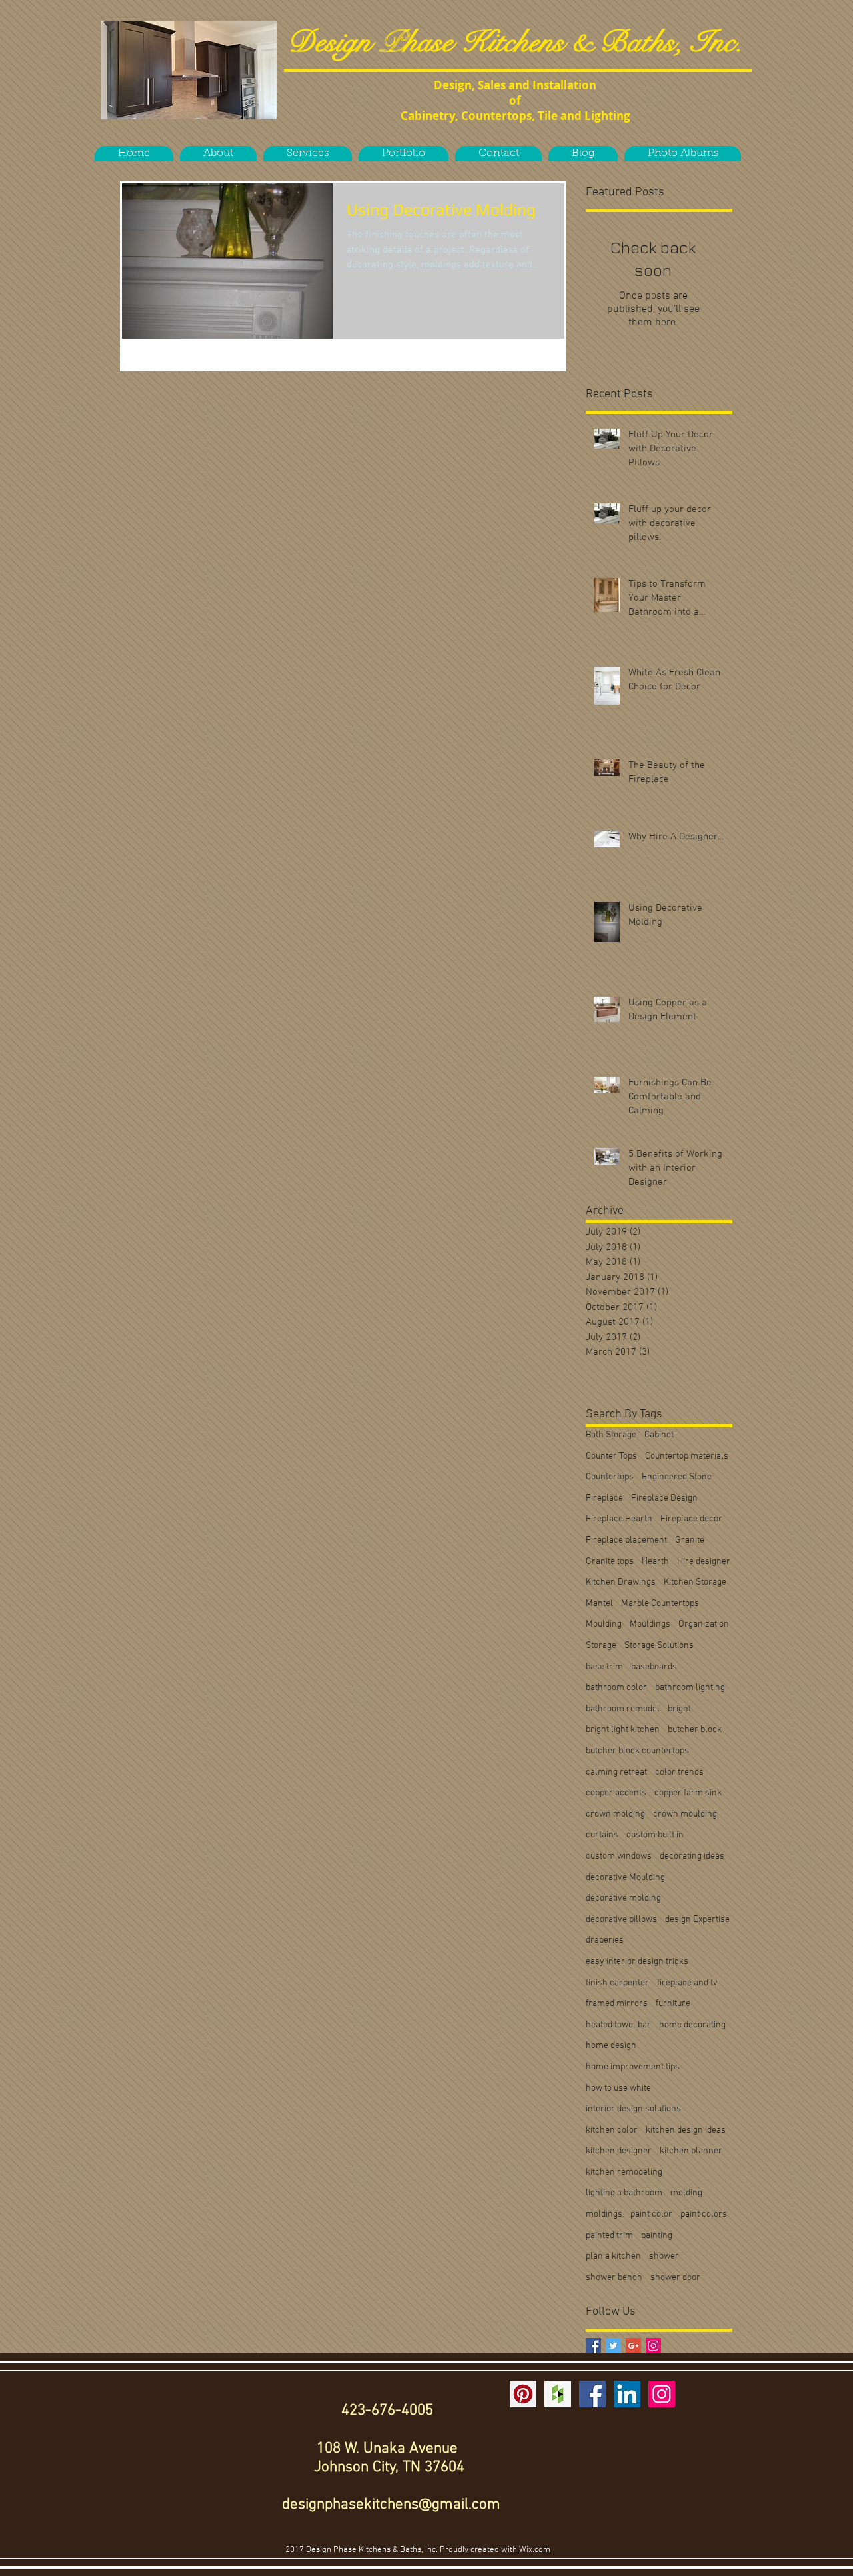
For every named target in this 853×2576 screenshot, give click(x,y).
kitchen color (612, 2130)
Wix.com (535, 2550)
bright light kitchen (623, 1730)
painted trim (609, 2236)
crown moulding (685, 1814)
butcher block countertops (637, 1751)
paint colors (704, 2214)
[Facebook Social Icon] (592, 2394)
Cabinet (659, 1435)
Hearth (655, 1562)
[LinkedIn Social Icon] (627, 2394)
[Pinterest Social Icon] (523, 2394)
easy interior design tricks (637, 1962)
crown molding (615, 1814)
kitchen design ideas (686, 2130)
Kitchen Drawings (621, 1582)
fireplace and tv (687, 1983)
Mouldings (650, 1624)
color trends (679, 1772)
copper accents (616, 1793)
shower (664, 2256)
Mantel (599, 1604)
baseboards (654, 1667)
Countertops (610, 1477)
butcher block (695, 1730)
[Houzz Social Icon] (558, 2394)
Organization (704, 1624)
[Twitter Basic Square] (613, 2346)
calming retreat (616, 1772)
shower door (675, 2278)
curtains (602, 1835)
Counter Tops (611, 1456)
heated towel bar (618, 2025)
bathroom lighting (690, 1688)
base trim (604, 1667)
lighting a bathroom (624, 2193)
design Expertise (697, 1920)
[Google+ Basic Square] (633, 2346)
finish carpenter (617, 1983)
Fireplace (604, 1498)
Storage (601, 1646)
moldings (604, 2214)
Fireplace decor (691, 1519)
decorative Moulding (625, 1878)
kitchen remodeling (624, 2172)
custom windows (619, 1856)
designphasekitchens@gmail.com (391, 2505)
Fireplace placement (626, 1540)
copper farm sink (688, 1793)
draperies (605, 1940)
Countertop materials (687, 1456)
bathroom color (616, 1688)
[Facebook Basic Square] (593, 2346)
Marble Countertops (660, 1604)
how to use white (618, 2088)
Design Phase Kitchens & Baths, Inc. (515, 42)
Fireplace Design (664, 1498)
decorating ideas (692, 1856)
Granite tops (610, 1562)
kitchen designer (619, 2151)
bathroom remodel (623, 1709)
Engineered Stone (677, 1477)
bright (679, 1709)
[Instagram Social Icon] (653, 2346)
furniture (673, 2004)
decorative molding (623, 1898)
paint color (651, 2214)
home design (611, 2046)
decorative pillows (621, 1920)
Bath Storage (611, 1435)
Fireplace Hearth (619, 1519)
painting (657, 2236)
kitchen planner (691, 2151)
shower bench (614, 2278)
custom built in (655, 1835)
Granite (690, 1540)
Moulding (604, 1624)
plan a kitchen (613, 2256)
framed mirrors (617, 2004)
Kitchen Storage (695, 1582)
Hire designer (704, 1562)
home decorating (692, 2025)
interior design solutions (633, 2109)
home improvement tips (633, 2067)
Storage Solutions (659, 1646)
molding (686, 2193)
